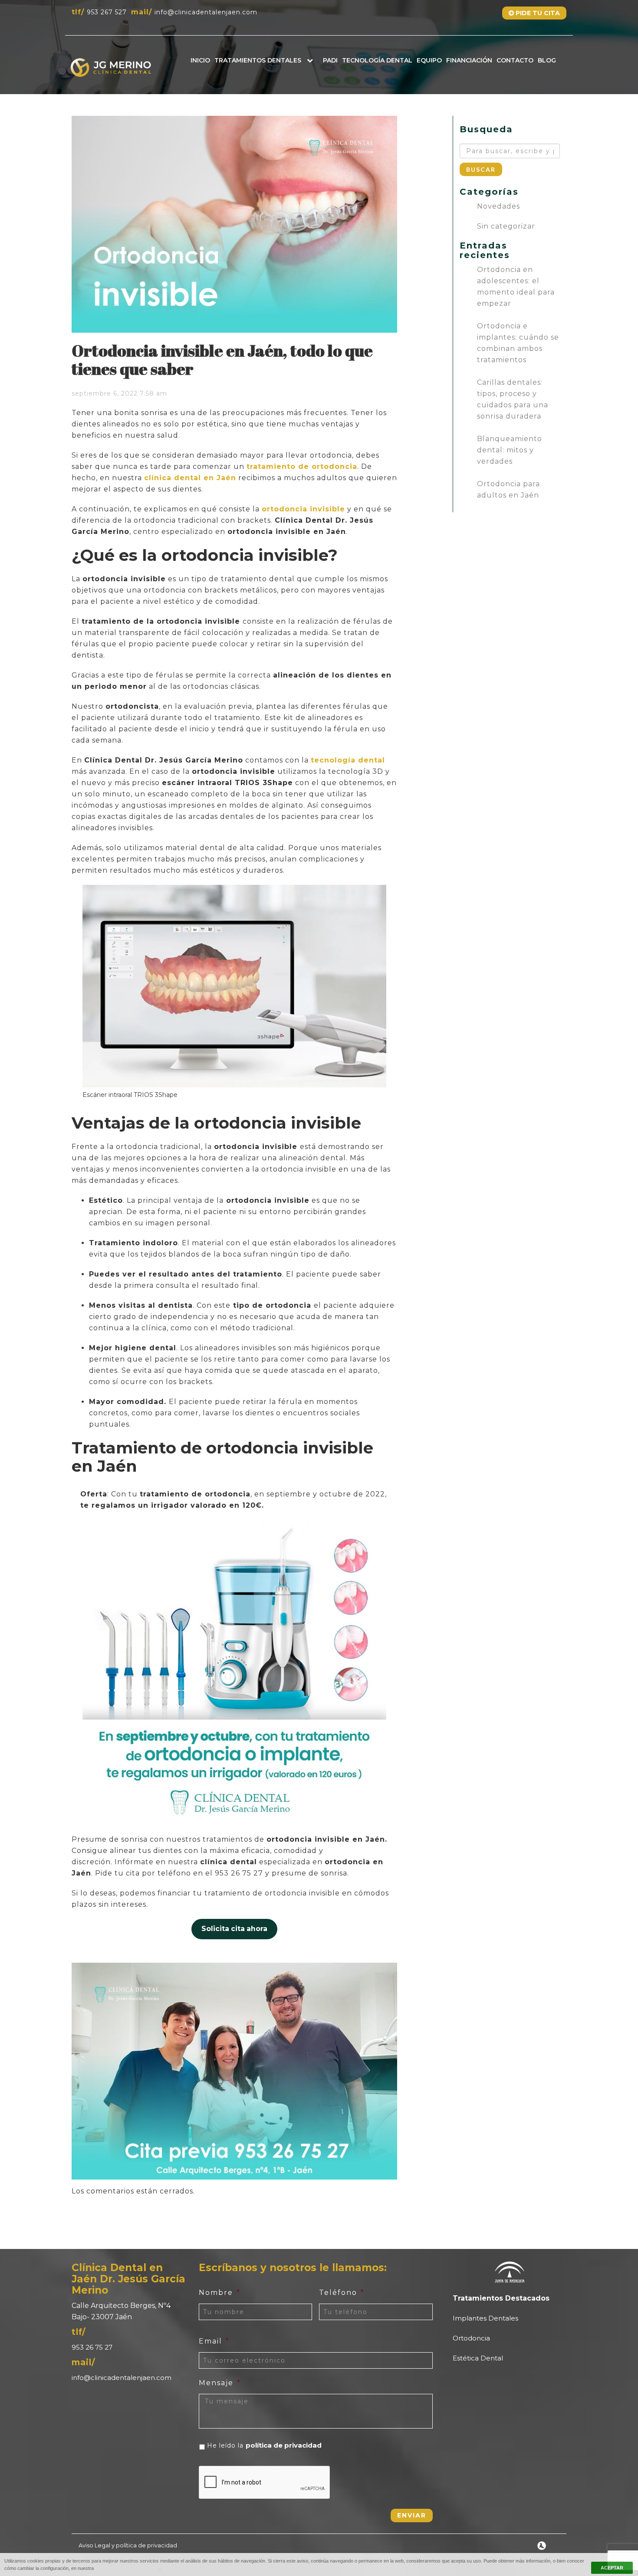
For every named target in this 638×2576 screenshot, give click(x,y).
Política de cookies (127, 2568)
